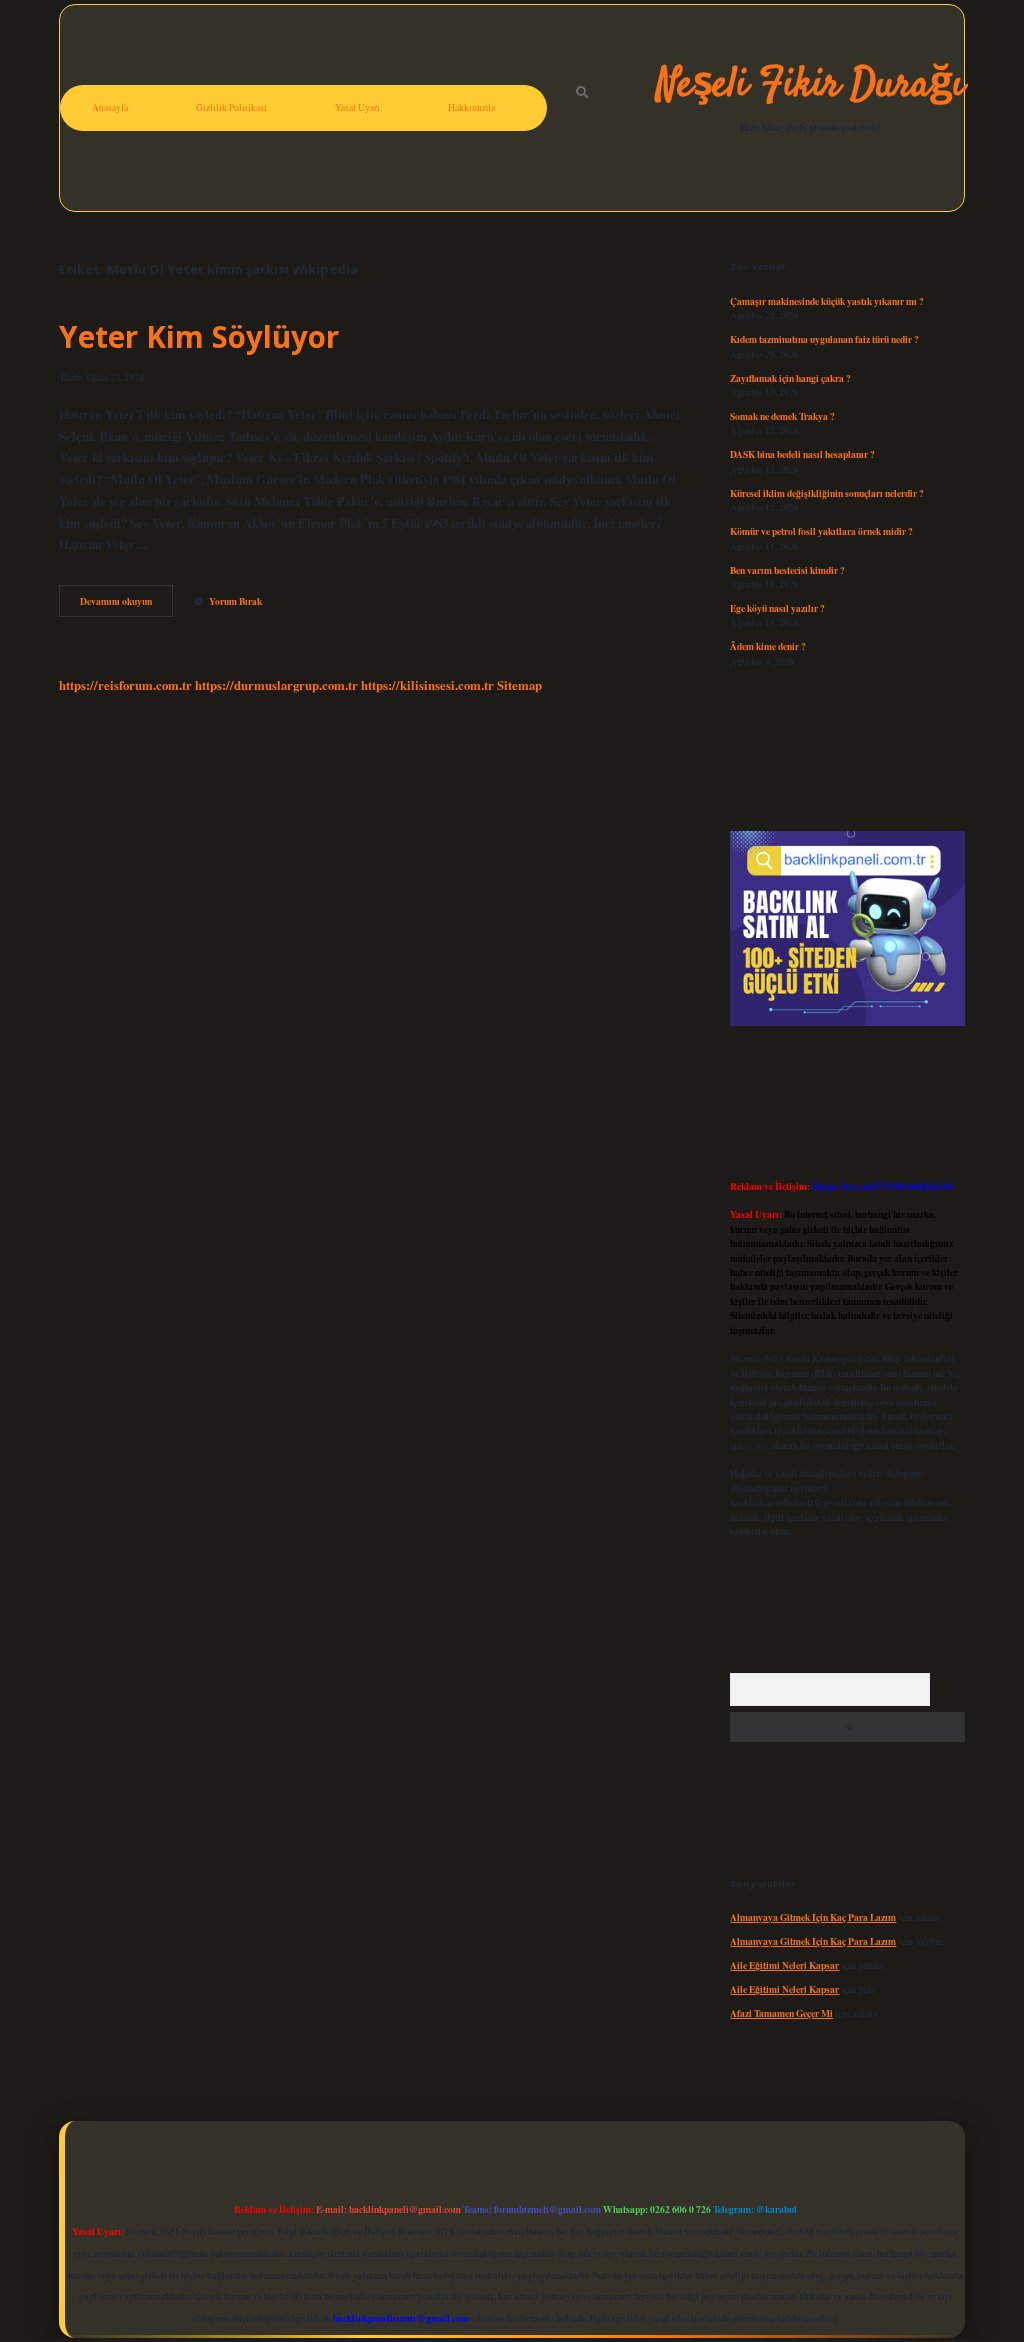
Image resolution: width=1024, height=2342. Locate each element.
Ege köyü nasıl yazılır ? (777, 608)
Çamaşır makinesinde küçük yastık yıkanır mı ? (827, 301)
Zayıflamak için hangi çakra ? (790, 378)
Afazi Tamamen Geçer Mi (781, 2013)
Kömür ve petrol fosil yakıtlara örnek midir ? (821, 531)
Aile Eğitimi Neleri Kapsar (784, 1965)
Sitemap (519, 685)
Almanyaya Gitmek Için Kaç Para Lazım (813, 1917)
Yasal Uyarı (357, 107)
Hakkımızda (471, 107)
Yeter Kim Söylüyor (199, 336)
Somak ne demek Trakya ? (782, 416)
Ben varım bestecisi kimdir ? (787, 570)
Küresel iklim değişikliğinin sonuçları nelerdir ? (827, 493)
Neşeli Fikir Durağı (810, 86)
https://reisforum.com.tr (125, 685)
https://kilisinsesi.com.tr (427, 685)
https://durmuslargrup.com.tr (276, 685)
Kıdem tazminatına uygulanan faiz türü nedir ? (824, 339)
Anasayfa (110, 107)
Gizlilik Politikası (231, 107)
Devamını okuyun (126, 605)
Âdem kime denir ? (768, 646)
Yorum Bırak (235, 601)
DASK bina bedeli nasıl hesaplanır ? (802, 454)
